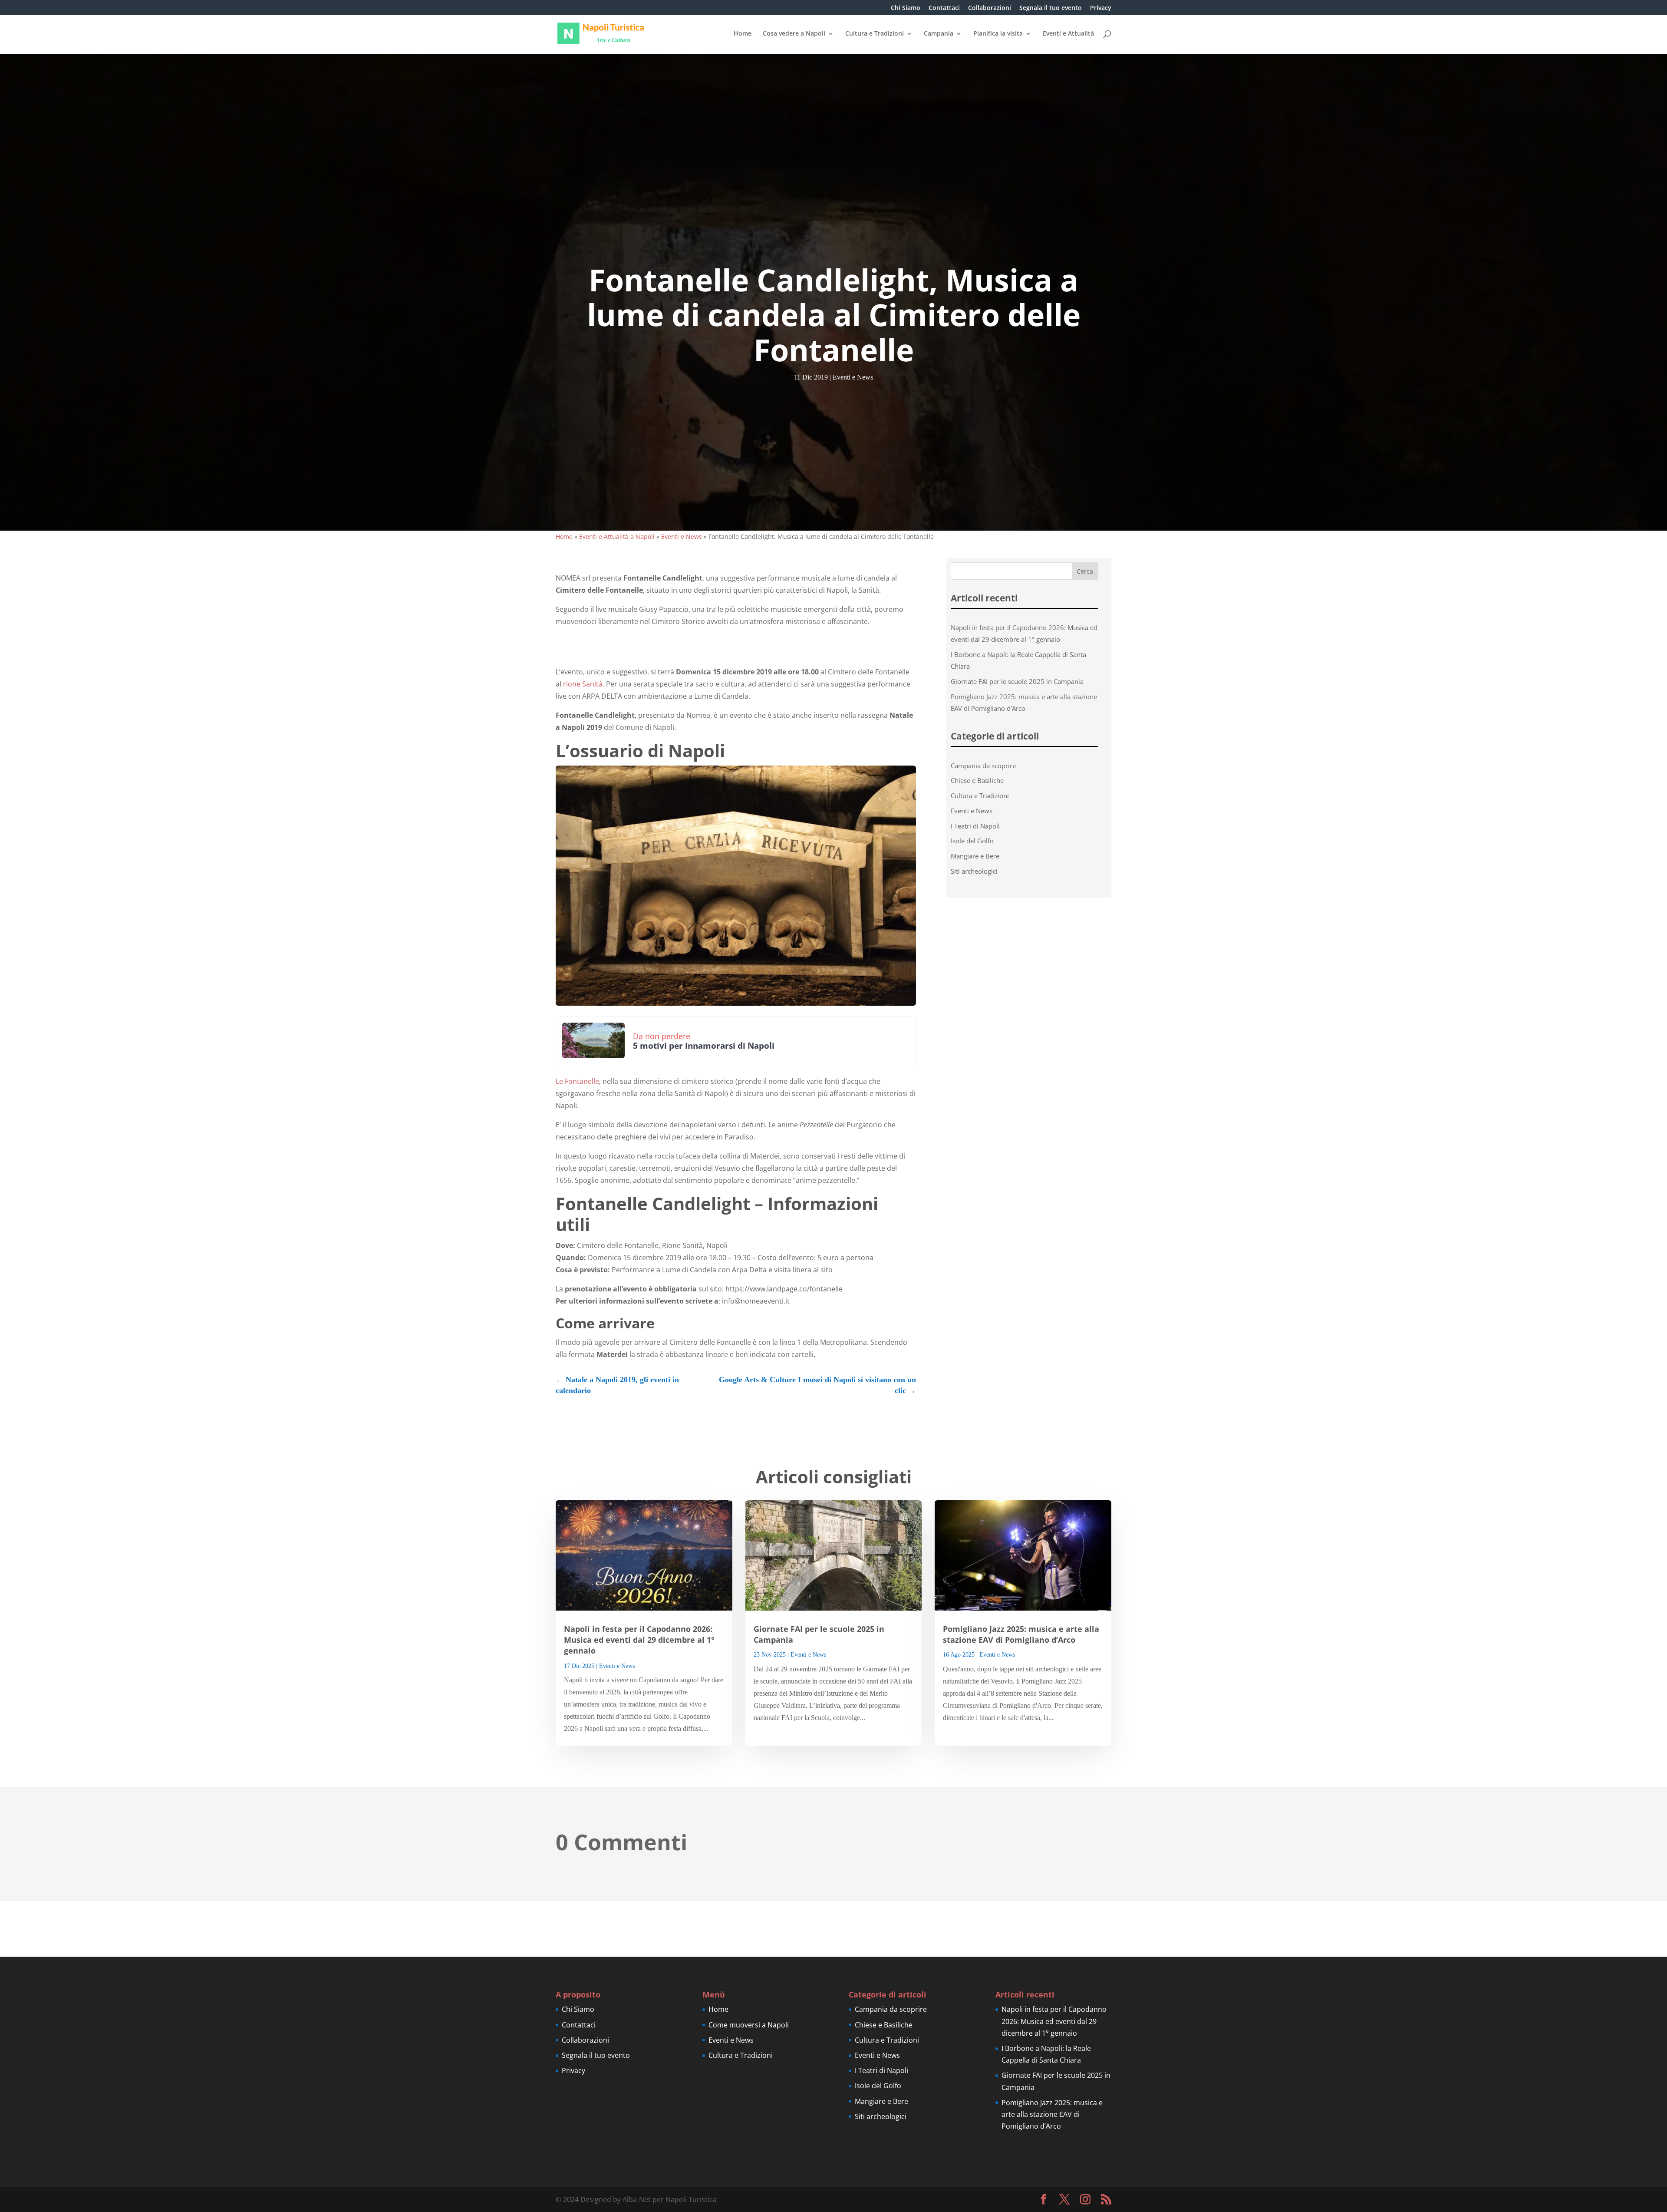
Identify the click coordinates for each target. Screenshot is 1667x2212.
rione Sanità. (583, 684)
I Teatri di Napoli (975, 826)
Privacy (1101, 8)
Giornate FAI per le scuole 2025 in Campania (1017, 681)
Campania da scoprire (983, 766)
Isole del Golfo (972, 841)
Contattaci (944, 8)
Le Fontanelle (577, 1081)
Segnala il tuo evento (1051, 8)
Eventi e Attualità (1068, 34)
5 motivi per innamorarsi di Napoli (704, 1046)
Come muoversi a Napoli (749, 2025)
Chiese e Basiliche (977, 780)
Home (743, 34)
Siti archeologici (974, 871)
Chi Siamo (906, 8)
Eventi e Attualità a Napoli (617, 536)
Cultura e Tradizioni (875, 34)
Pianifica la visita (998, 34)
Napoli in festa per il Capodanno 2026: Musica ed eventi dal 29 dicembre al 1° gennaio (639, 1640)
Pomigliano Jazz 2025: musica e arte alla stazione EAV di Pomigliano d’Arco (1021, 1634)
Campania (939, 34)
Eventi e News (853, 377)
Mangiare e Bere (975, 856)
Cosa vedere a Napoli (794, 34)
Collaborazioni (990, 8)
